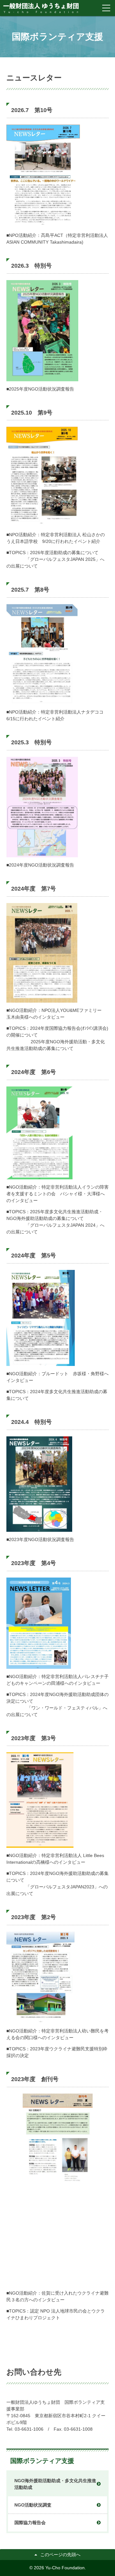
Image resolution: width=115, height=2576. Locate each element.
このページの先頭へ (60, 2555)
